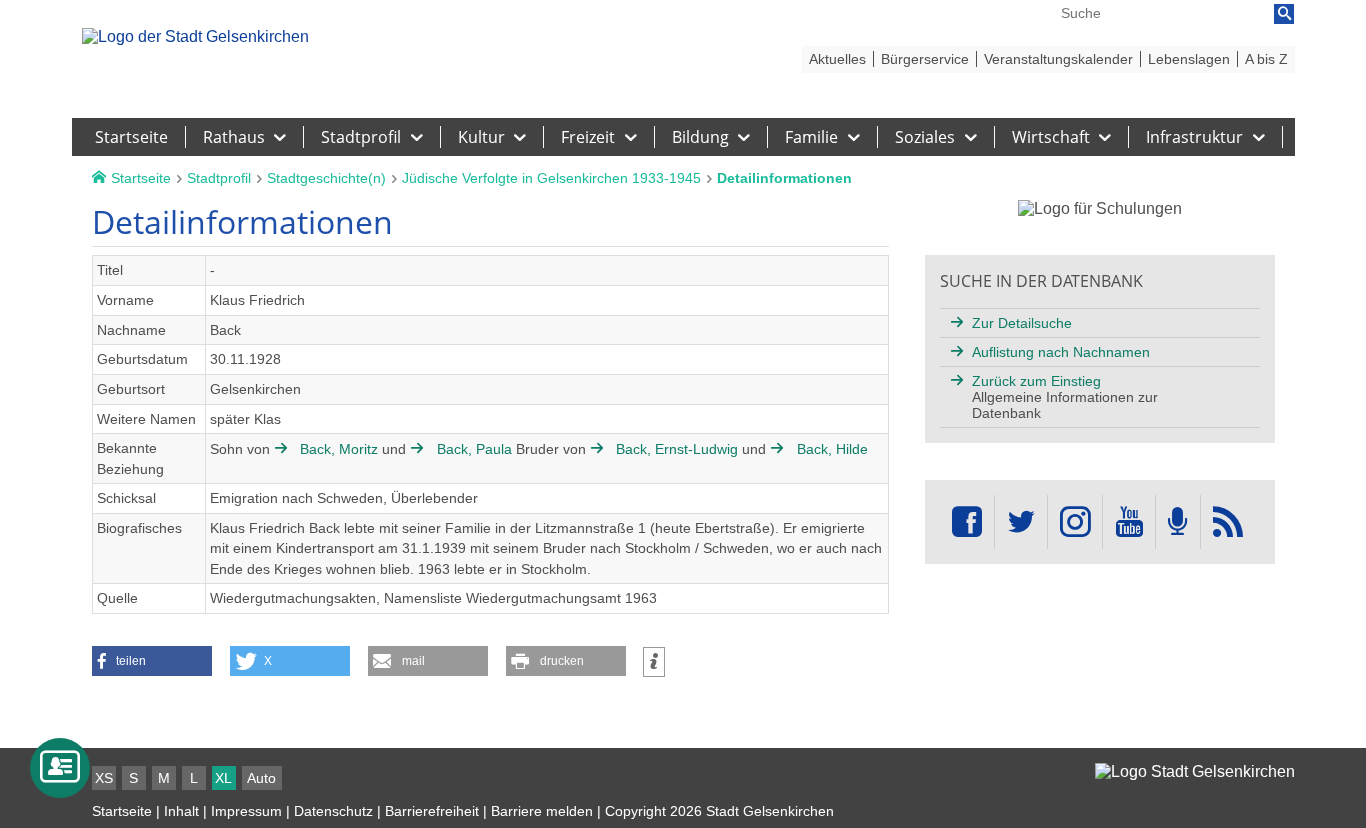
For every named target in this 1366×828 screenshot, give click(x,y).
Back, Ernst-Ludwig (677, 449)
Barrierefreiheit (432, 811)
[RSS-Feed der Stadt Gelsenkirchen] (1228, 522)
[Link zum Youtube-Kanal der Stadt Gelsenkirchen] (1128, 522)
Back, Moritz (339, 449)
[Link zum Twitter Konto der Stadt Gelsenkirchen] (1021, 522)
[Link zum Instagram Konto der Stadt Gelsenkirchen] (1075, 522)
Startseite (122, 811)
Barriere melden (542, 811)
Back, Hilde (830, 449)
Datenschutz (333, 811)
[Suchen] (1284, 14)
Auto (261, 778)
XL (223, 778)
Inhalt (181, 811)
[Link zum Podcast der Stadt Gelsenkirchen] (1178, 522)
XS (104, 778)
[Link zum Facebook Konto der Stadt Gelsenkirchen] (967, 522)
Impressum (246, 811)
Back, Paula (474, 449)
